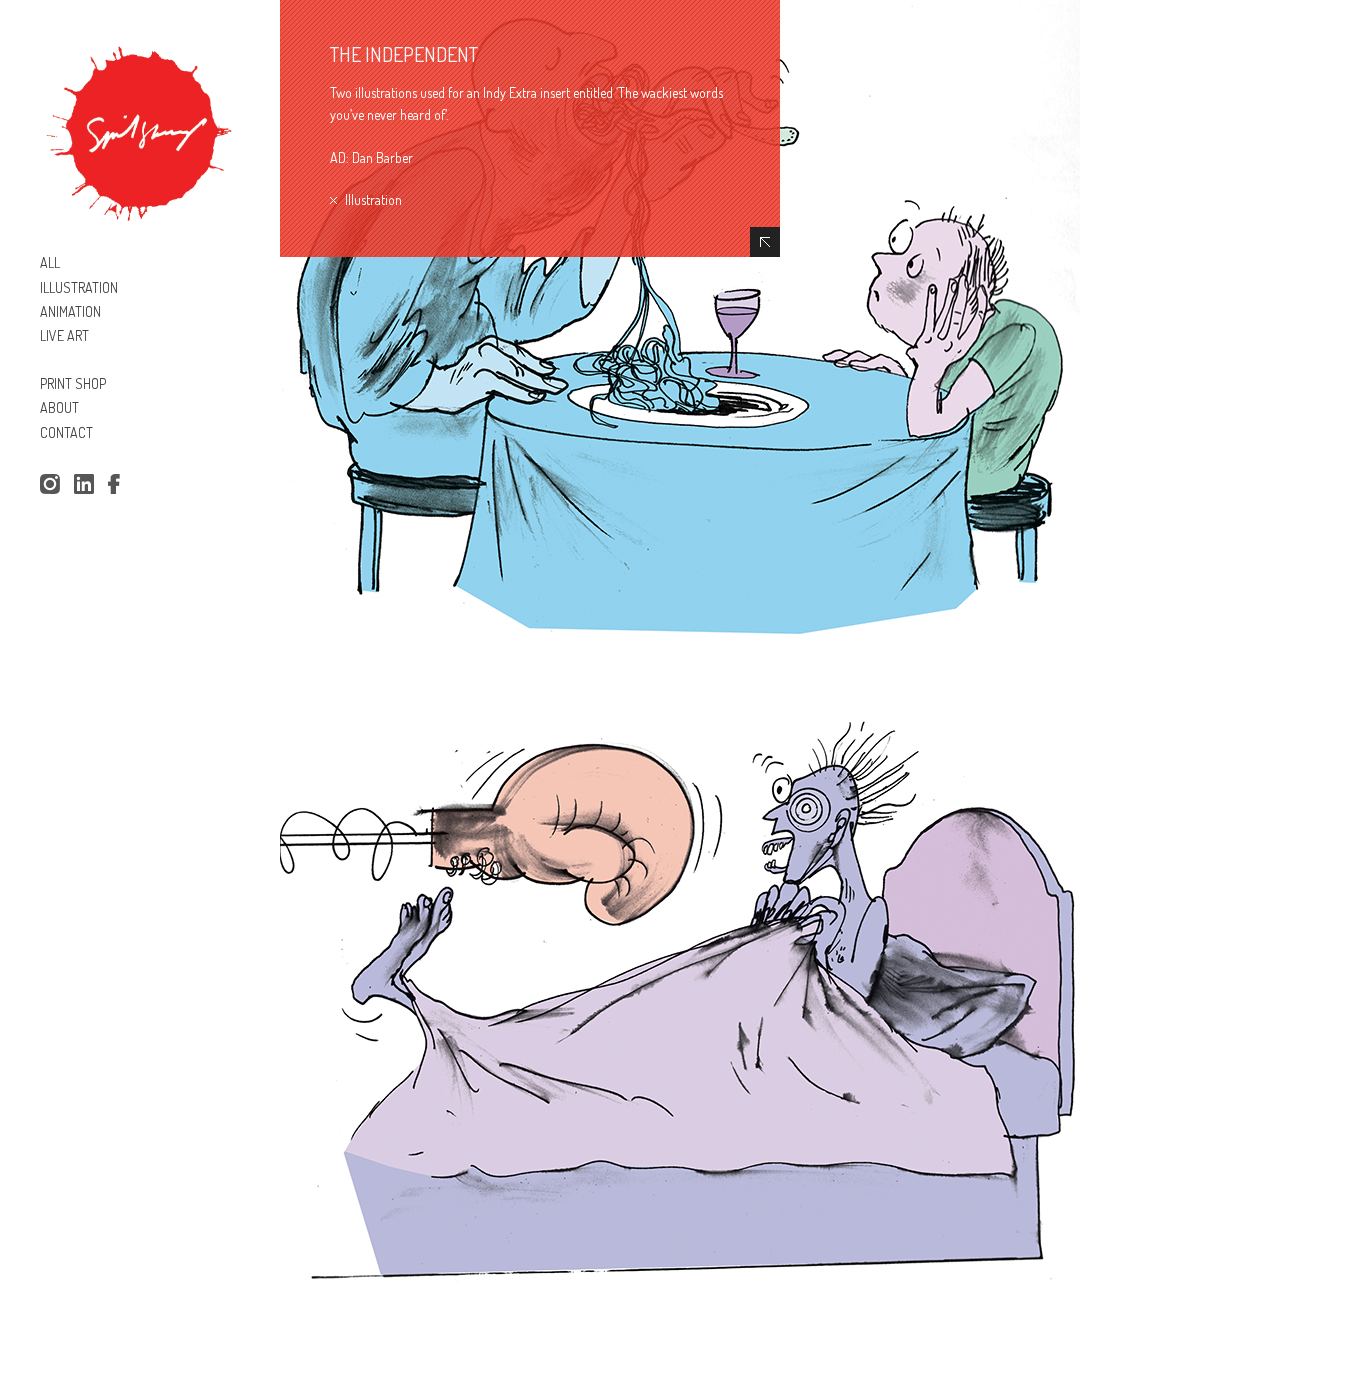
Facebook (118, 485)
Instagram (49, 485)
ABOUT (59, 407)
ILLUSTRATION (79, 287)
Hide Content (765, 242)
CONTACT (66, 432)
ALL (50, 262)
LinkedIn (84, 485)
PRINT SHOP (73, 383)
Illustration (373, 199)
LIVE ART (64, 335)
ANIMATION (70, 311)
